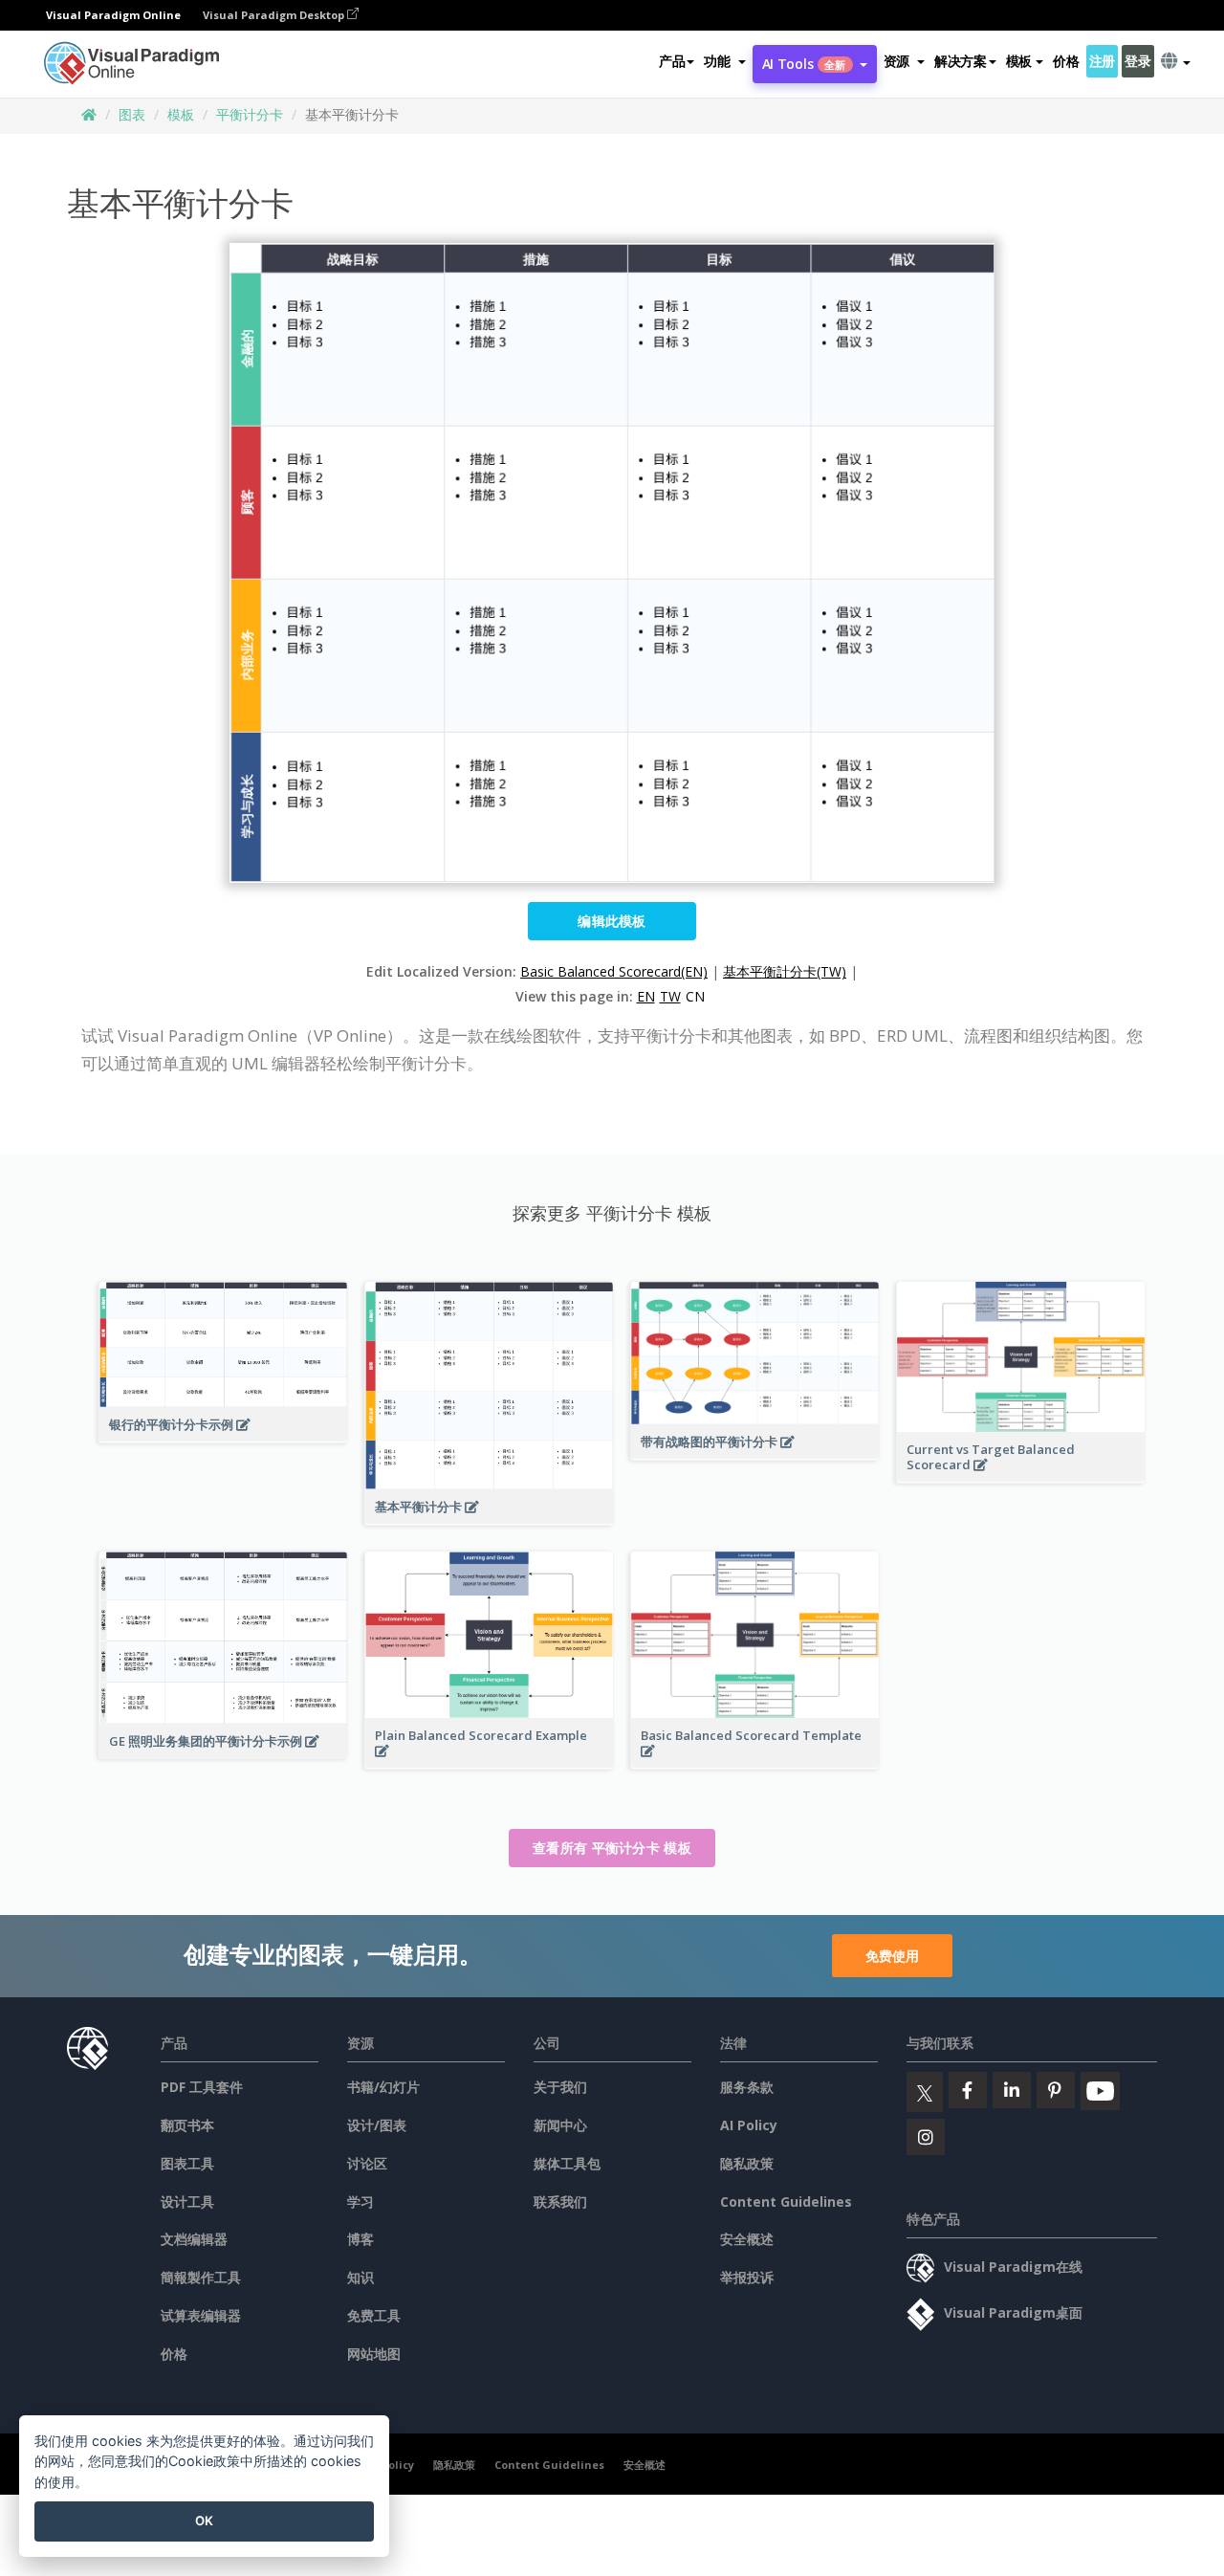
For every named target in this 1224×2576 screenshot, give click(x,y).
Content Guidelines (786, 2202)
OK (204, 2521)
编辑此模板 (612, 921)
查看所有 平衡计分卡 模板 (612, 1848)
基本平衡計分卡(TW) (785, 971)
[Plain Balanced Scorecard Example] (489, 1761)
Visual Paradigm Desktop (275, 15)
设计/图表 (377, 2125)
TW (670, 996)
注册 (1102, 61)
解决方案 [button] (961, 61)
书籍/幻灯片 (383, 2087)
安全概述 (747, 2239)
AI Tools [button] (804, 64)
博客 (361, 2239)
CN (695, 996)
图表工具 (187, 2163)
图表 (132, 114)
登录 (1137, 61)
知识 (361, 2277)
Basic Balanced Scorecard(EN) (614, 971)
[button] (724, 61)
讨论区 (367, 2163)
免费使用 (892, 1956)
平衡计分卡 (250, 114)
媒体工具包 (567, 2163)
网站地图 (374, 2354)
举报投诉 (747, 2277)
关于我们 (560, 2087)
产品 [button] (672, 61)
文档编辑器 (194, 2239)
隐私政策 (747, 2163)
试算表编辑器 (201, 2315)
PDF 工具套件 (202, 2087)
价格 (1066, 61)
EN (646, 996)
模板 (181, 114)
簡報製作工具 (201, 2277)
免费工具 (374, 2315)
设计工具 (187, 2202)
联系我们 (560, 2202)
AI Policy (749, 2125)
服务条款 (747, 2087)
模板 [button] (1019, 61)
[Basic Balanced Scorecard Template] (755, 1761)
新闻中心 (560, 2125)
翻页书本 (187, 2125)
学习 (361, 2202)
